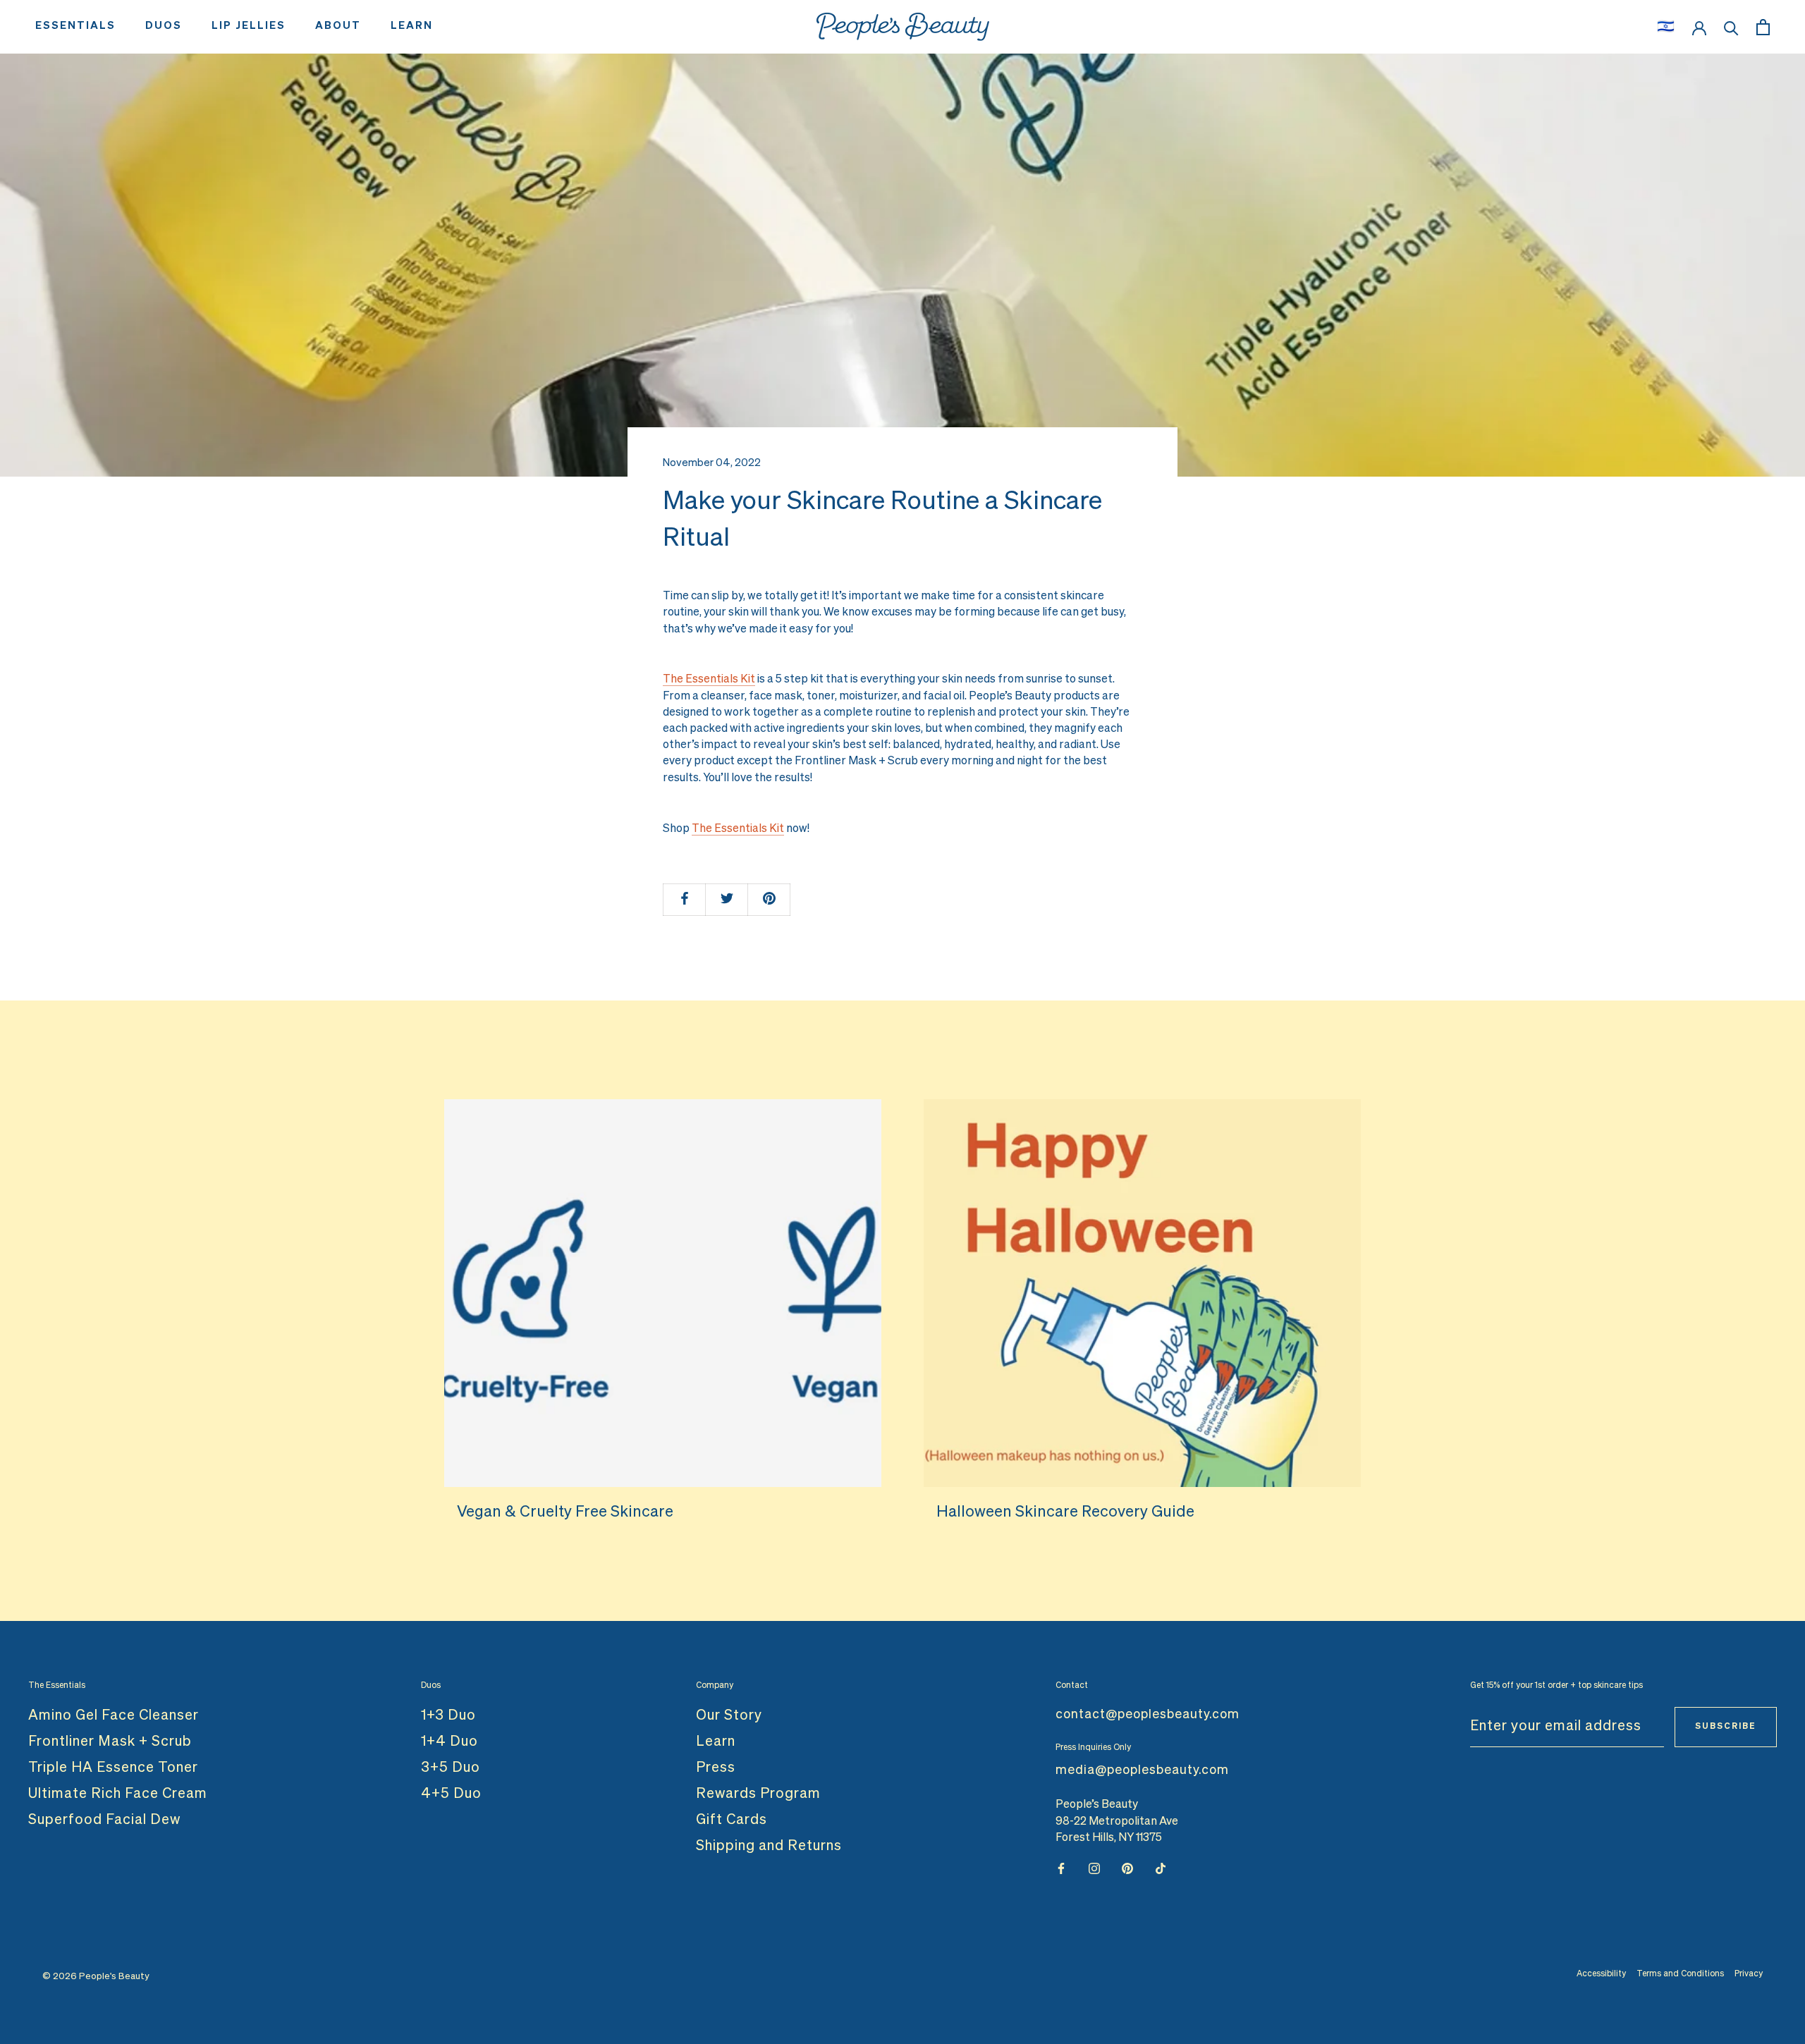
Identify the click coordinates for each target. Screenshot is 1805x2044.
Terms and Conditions (1680, 1974)
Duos (164, 26)
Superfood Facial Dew (104, 1820)
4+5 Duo (451, 1794)
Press (716, 1768)
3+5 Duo (451, 1768)
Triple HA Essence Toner (113, 1768)
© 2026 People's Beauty (96, 1977)
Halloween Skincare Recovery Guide (1065, 1512)
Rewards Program (758, 1794)
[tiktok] (1161, 1869)
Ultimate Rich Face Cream (118, 1794)
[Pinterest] (1127, 1869)
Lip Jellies (249, 26)
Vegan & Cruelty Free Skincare (565, 1512)
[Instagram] (1094, 1869)
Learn (412, 26)
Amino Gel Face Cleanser (114, 1715)
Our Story (729, 1715)
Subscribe (1726, 1727)
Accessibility (1601, 1974)
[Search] (1731, 27)
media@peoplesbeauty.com (1142, 1770)
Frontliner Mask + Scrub (110, 1742)
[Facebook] (1061, 1869)
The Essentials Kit (709, 680)
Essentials (75, 26)
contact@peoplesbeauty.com (1148, 1715)
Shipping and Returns (769, 1846)
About (338, 26)
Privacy (1749, 1974)
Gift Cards (732, 1820)
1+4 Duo (449, 1742)
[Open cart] (1763, 27)
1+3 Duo (448, 1715)
